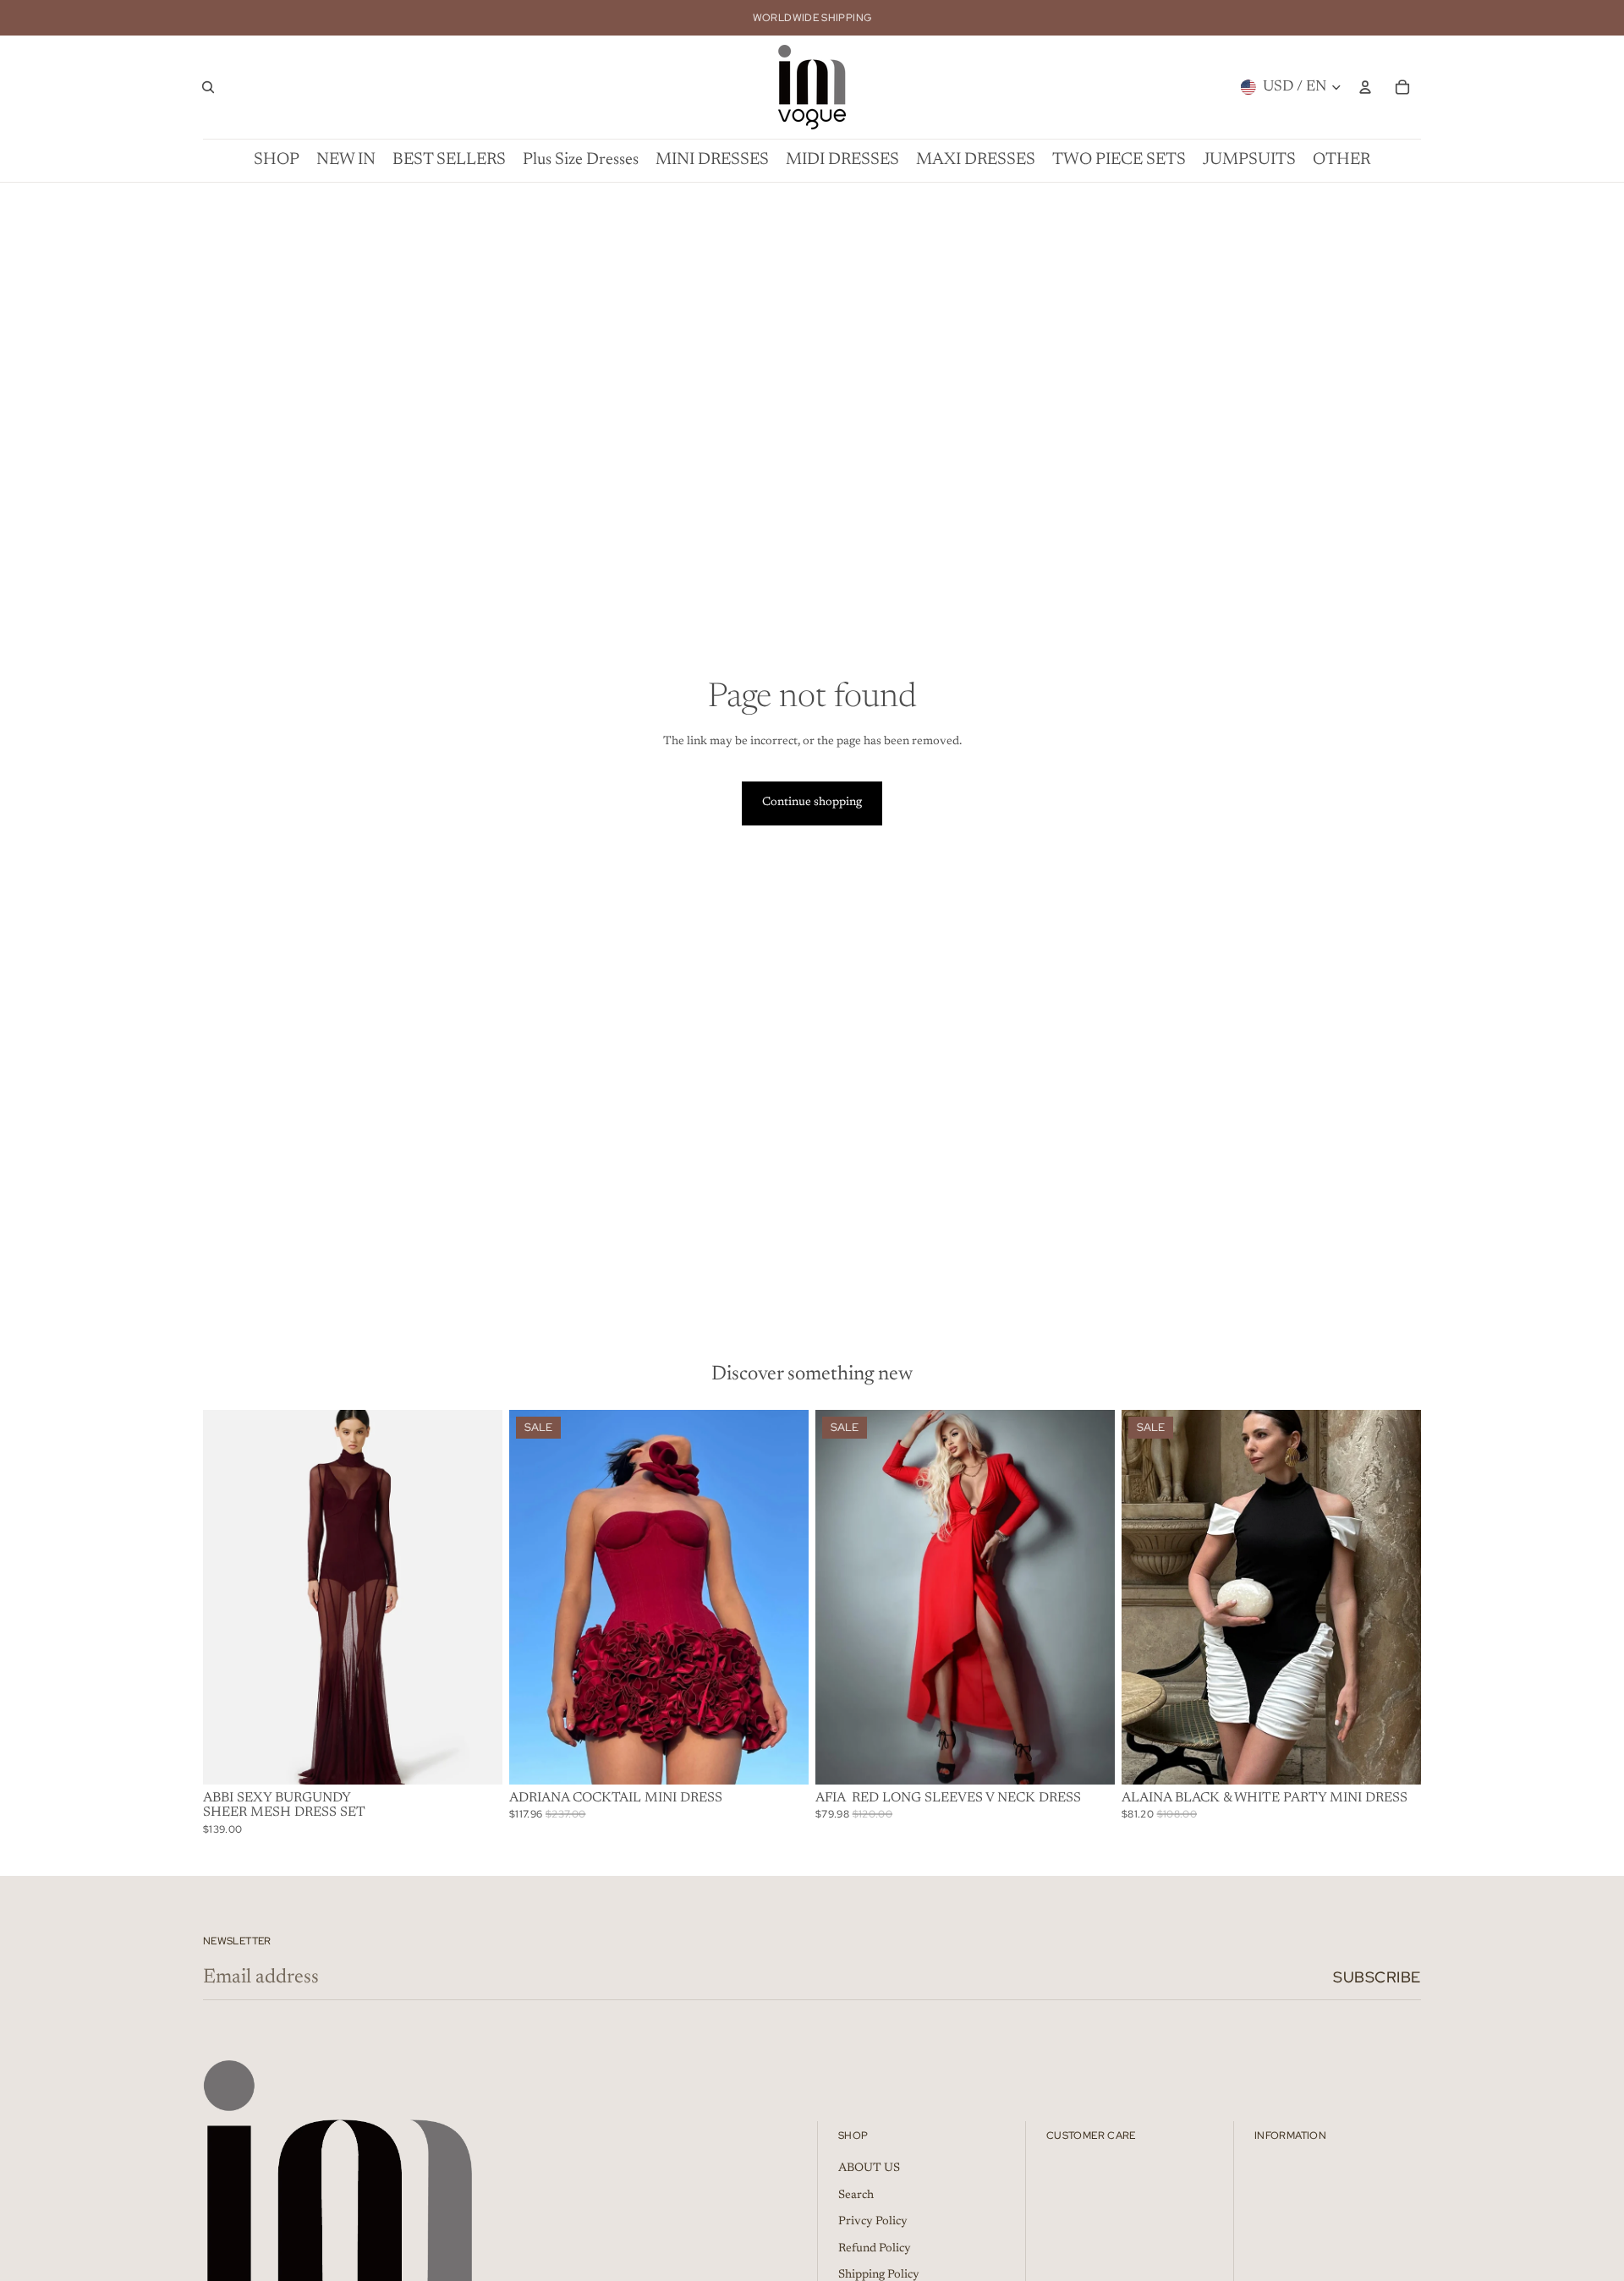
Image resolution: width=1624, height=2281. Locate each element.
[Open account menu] (1365, 87)
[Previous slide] (228, 1597)
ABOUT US (869, 2169)
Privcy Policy (873, 2222)
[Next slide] (477, 1597)
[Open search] (208, 87)
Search (856, 2196)
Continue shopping (812, 803)
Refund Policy (875, 2249)
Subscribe (1377, 1977)
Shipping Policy (879, 2275)
